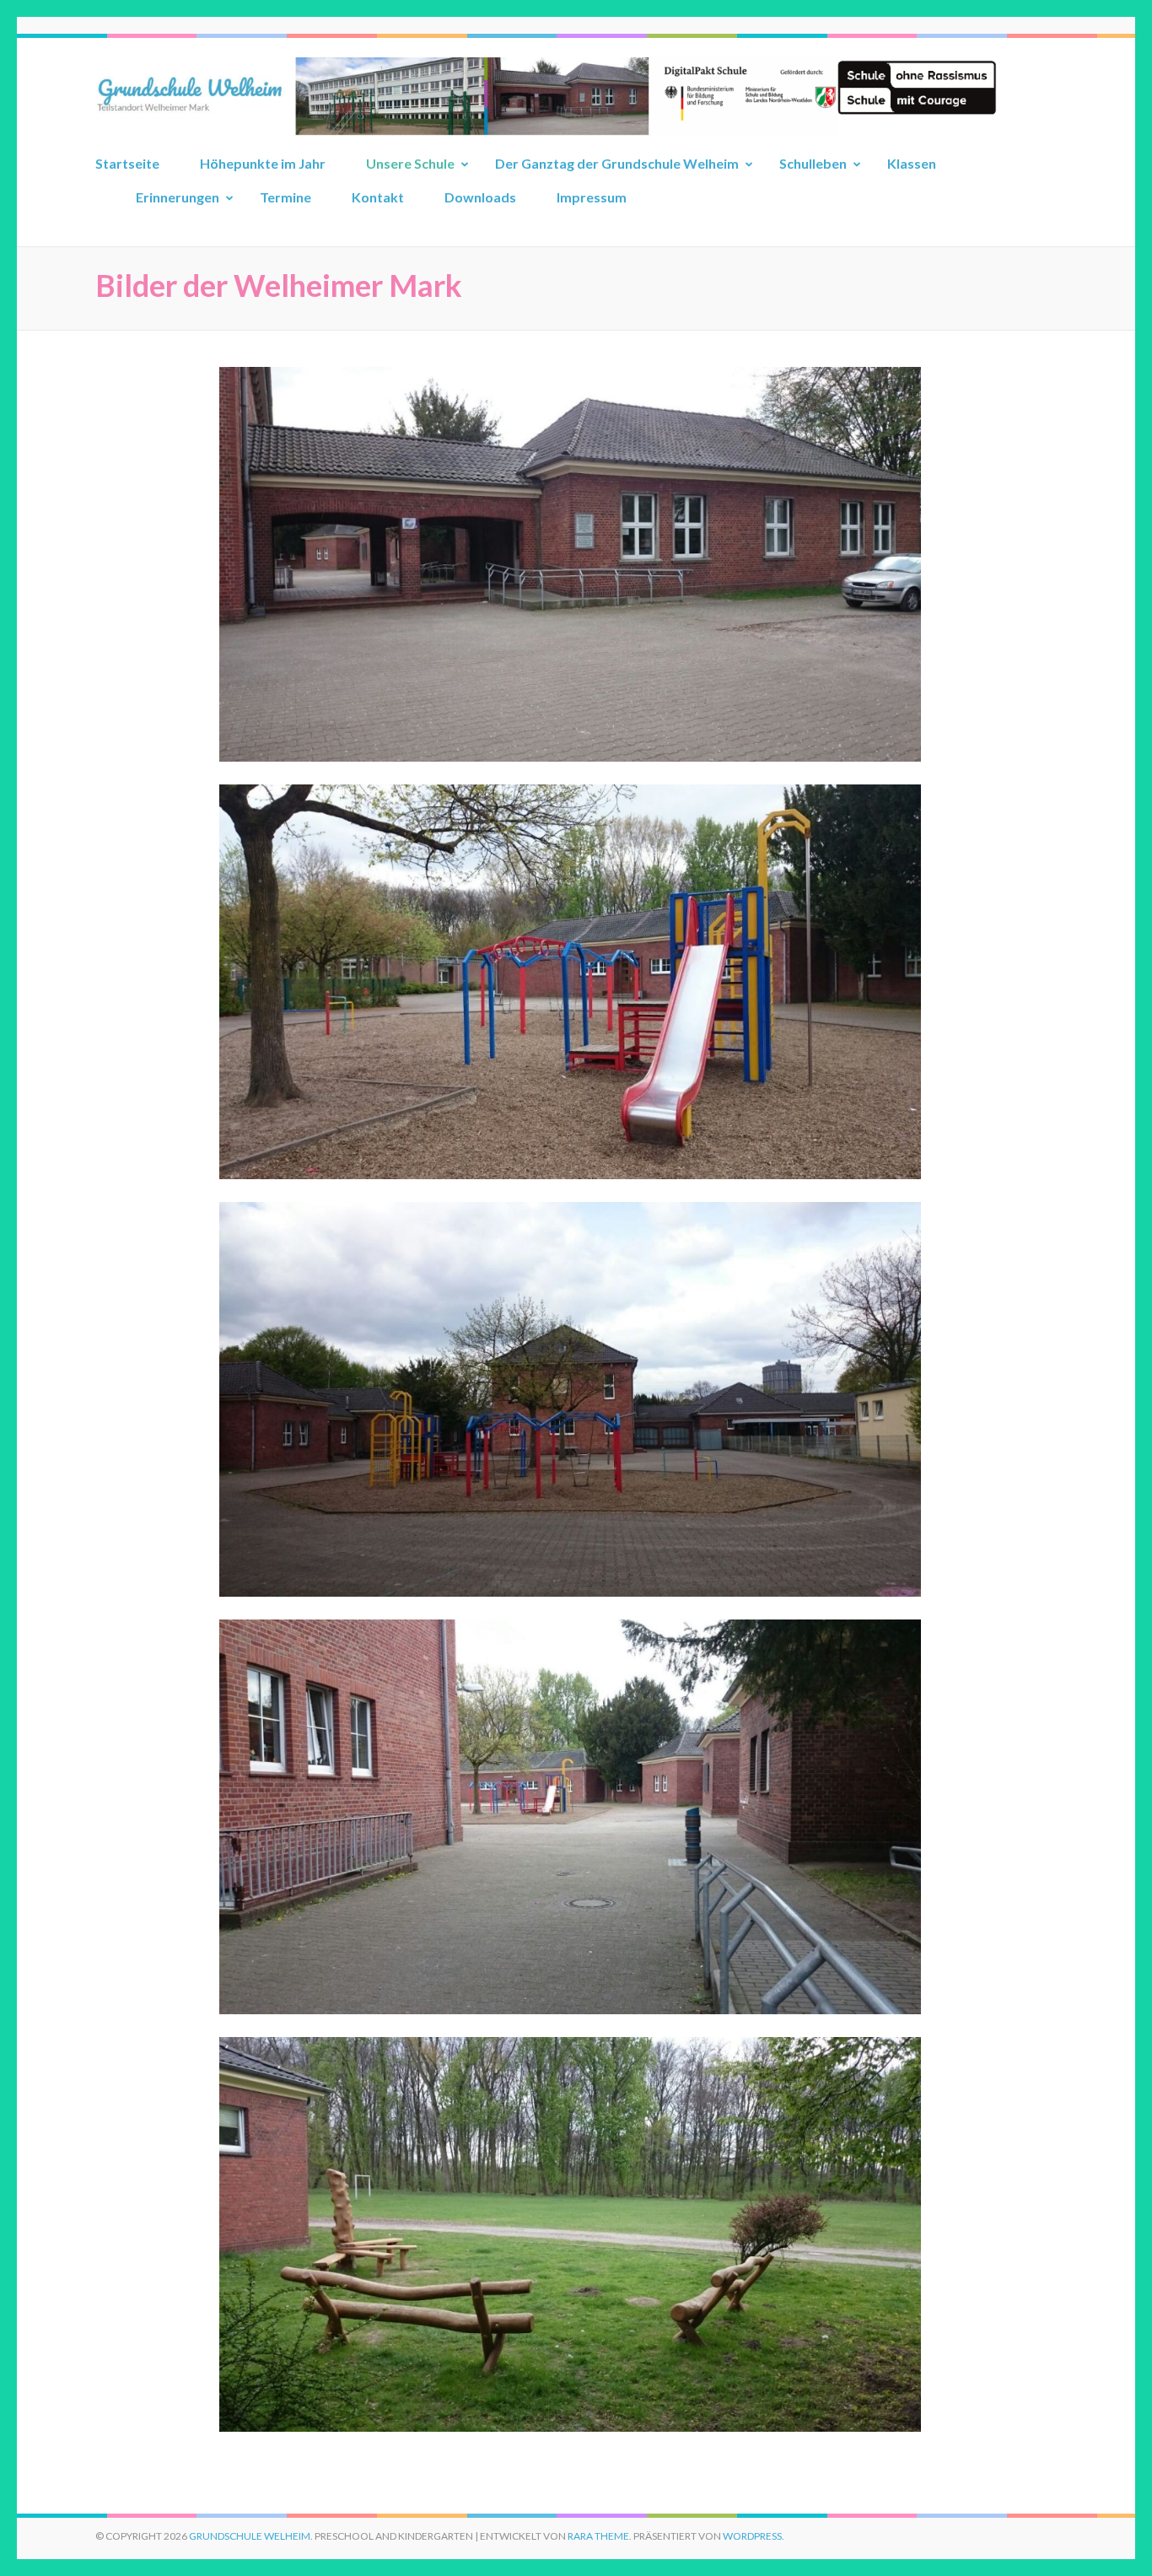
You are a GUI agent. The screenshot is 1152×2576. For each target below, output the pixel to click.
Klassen (912, 163)
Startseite (127, 163)
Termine (285, 197)
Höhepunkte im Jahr (263, 163)
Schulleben (813, 163)
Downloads (480, 197)
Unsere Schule (410, 163)
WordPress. (754, 2536)
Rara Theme (598, 2536)
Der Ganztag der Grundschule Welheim (617, 163)
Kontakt (378, 197)
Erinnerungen (178, 197)
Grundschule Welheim (250, 2536)
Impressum (592, 197)
